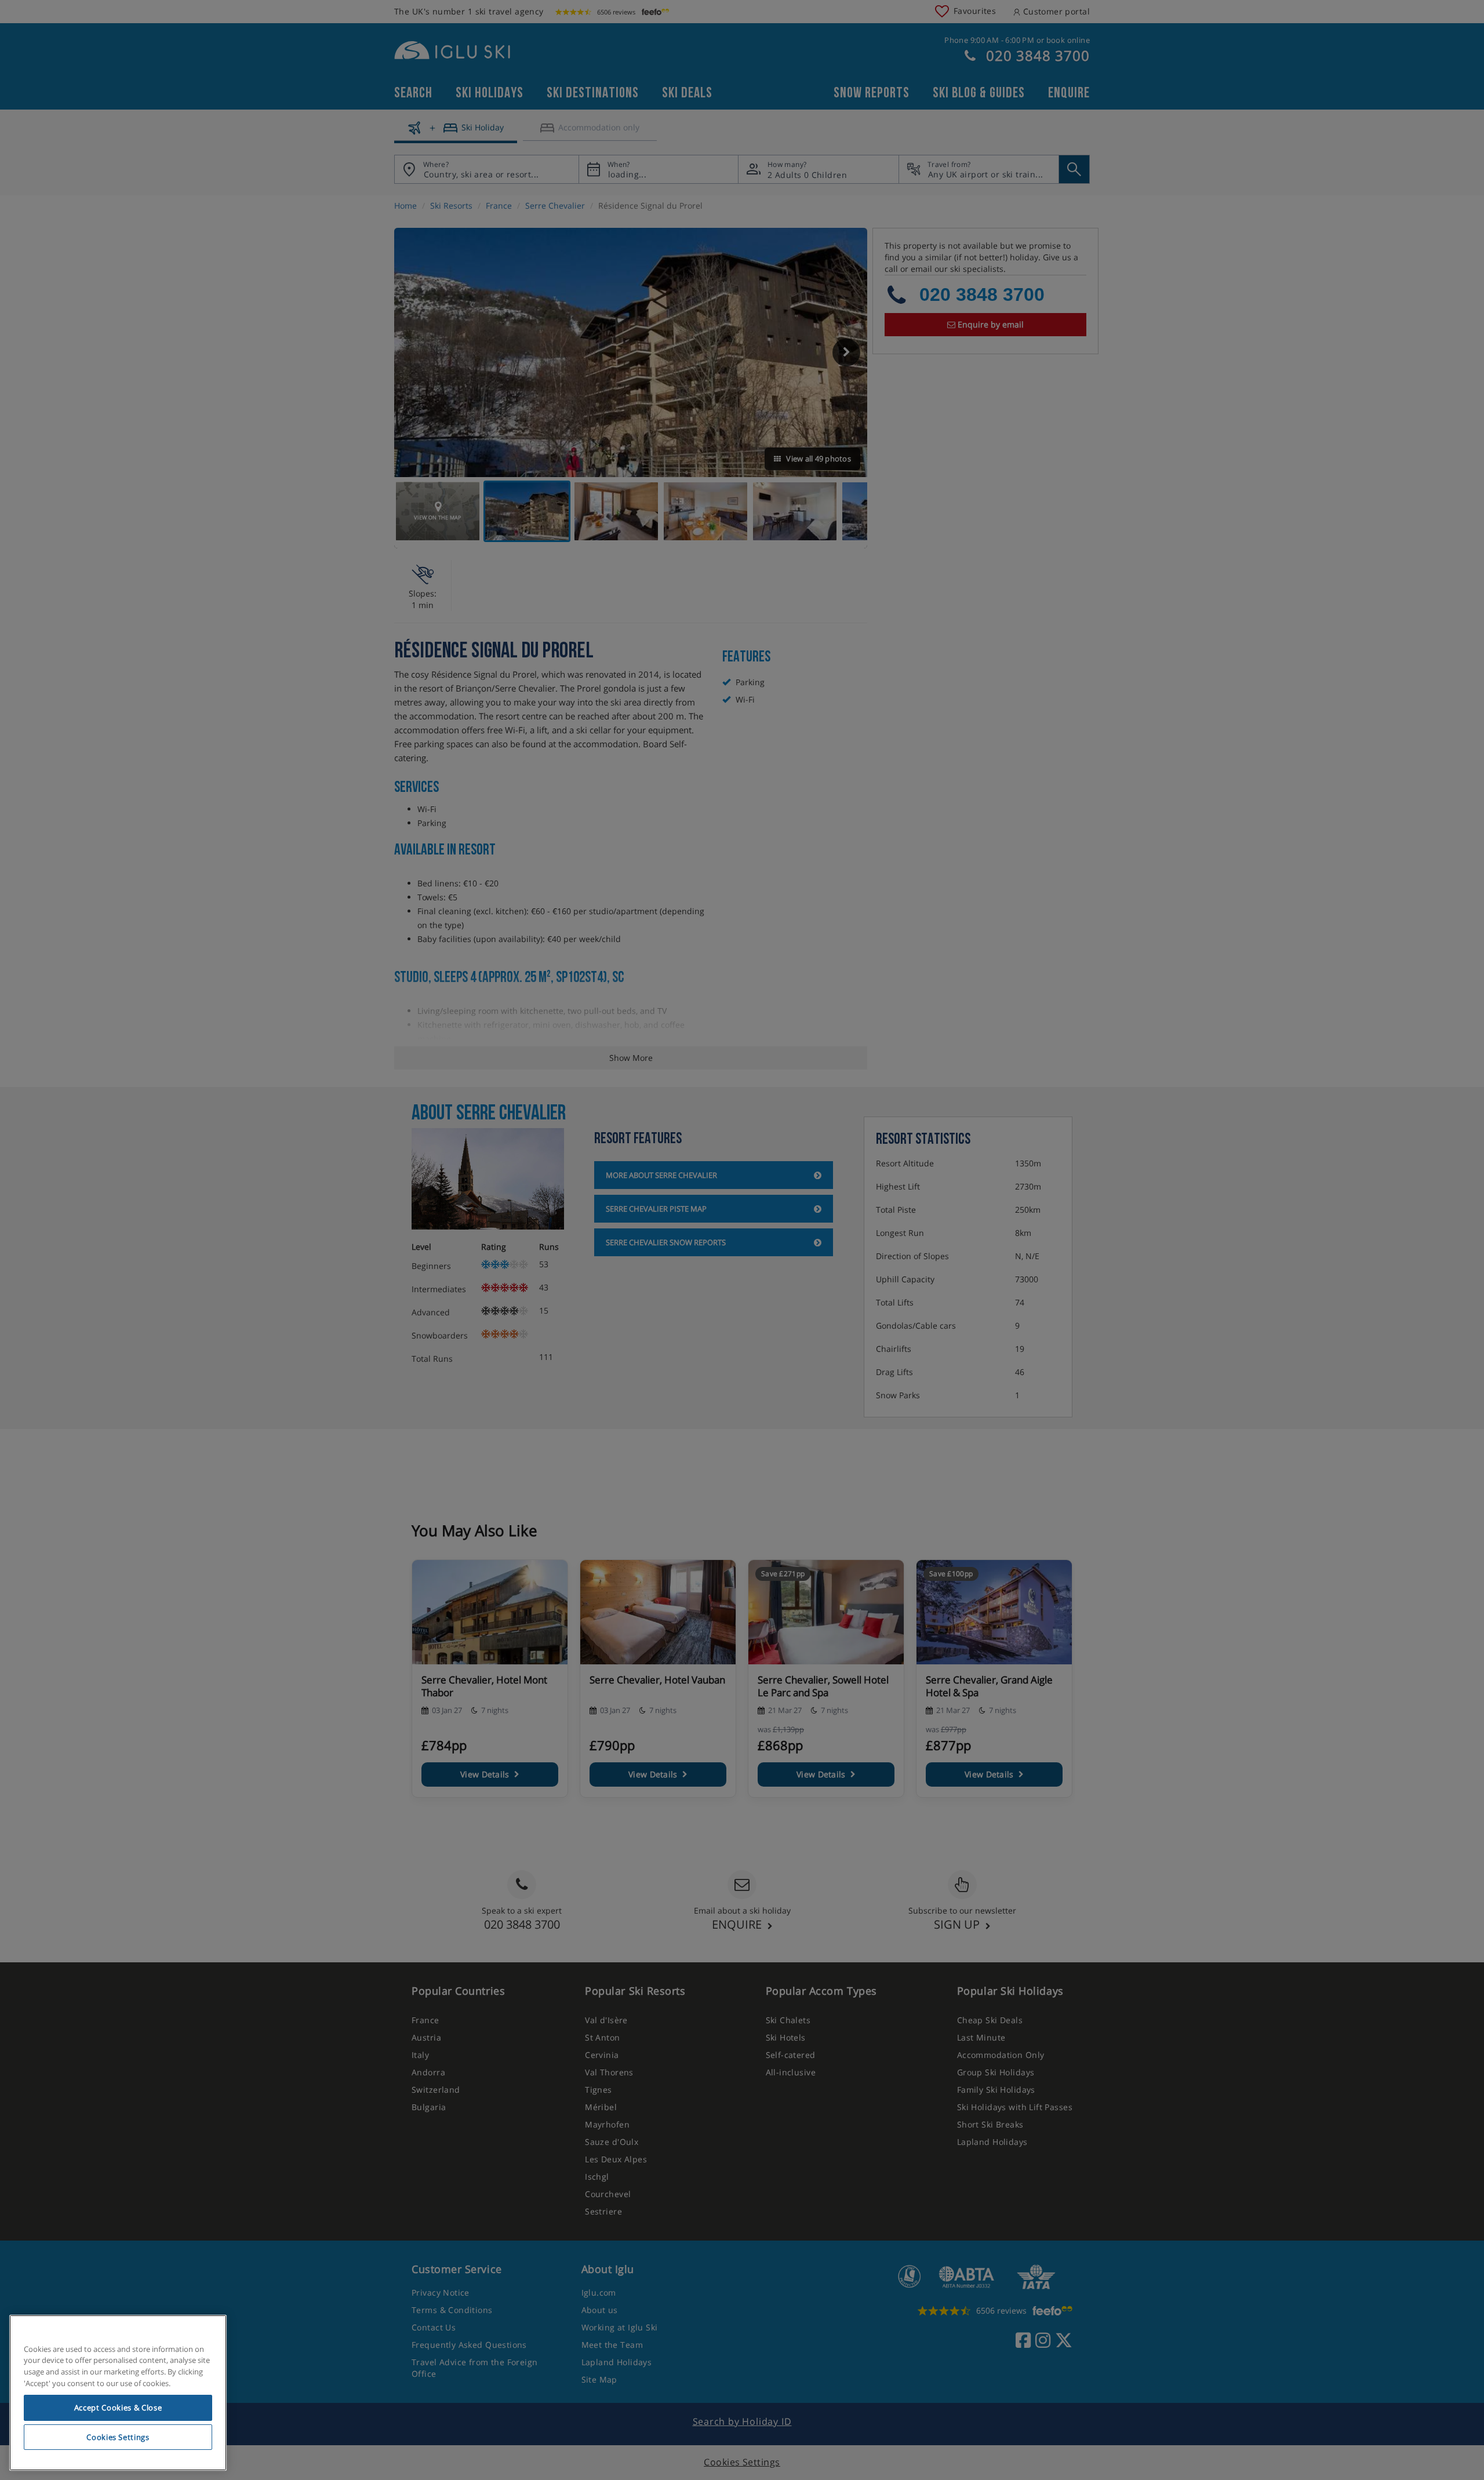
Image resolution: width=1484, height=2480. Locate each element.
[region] (118, 2393)
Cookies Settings (118, 2437)
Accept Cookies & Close (118, 2408)
